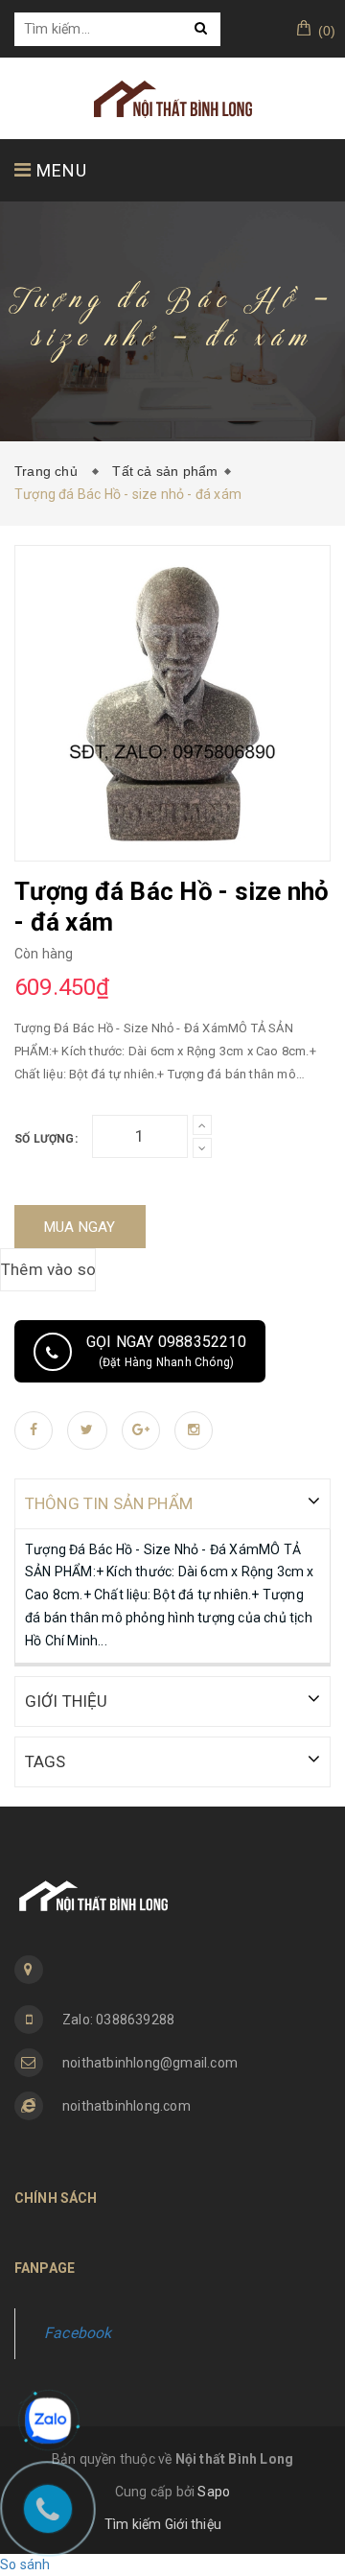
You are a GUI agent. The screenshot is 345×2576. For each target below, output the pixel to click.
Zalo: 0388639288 (118, 2020)
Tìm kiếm (133, 2524)
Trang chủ (50, 471)
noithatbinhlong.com (126, 2106)
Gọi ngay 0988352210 (166, 1351)
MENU (59, 170)
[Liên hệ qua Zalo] (48, 2421)
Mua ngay (80, 1227)
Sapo (214, 2492)
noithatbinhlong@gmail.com (150, 2063)
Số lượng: (46, 1139)
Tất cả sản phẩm (165, 471)
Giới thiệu (193, 2524)
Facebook (78, 2333)
